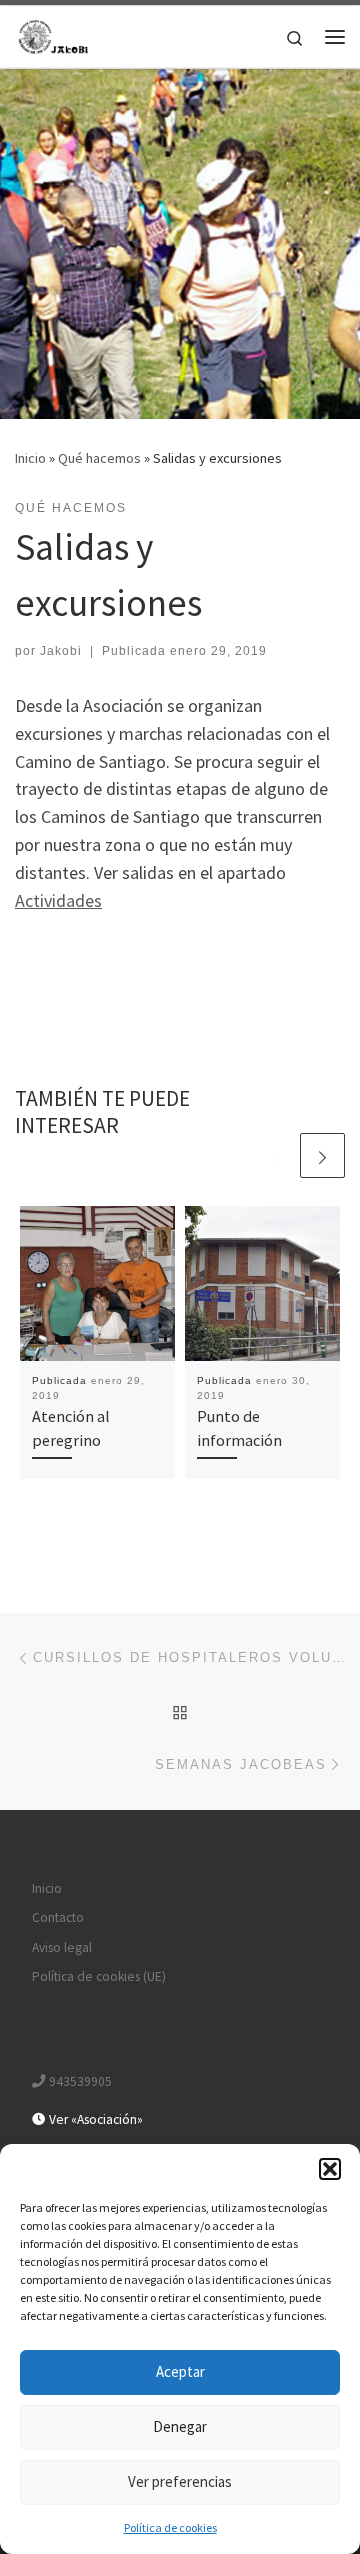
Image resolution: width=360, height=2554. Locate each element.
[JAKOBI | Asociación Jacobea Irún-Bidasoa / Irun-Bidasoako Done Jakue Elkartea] (54, 34)
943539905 (79, 2081)
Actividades (58, 900)
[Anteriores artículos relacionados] (274, 1155)
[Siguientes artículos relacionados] (322, 1155)
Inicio (30, 458)
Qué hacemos (99, 458)
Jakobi (61, 651)
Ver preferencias (180, 2481)
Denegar (180, 2426)
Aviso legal (62, 1947)
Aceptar (180, 2371)
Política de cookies (170, 2527)
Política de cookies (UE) (99, 1976)
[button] (330, 2169)
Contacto (58, 1917)
